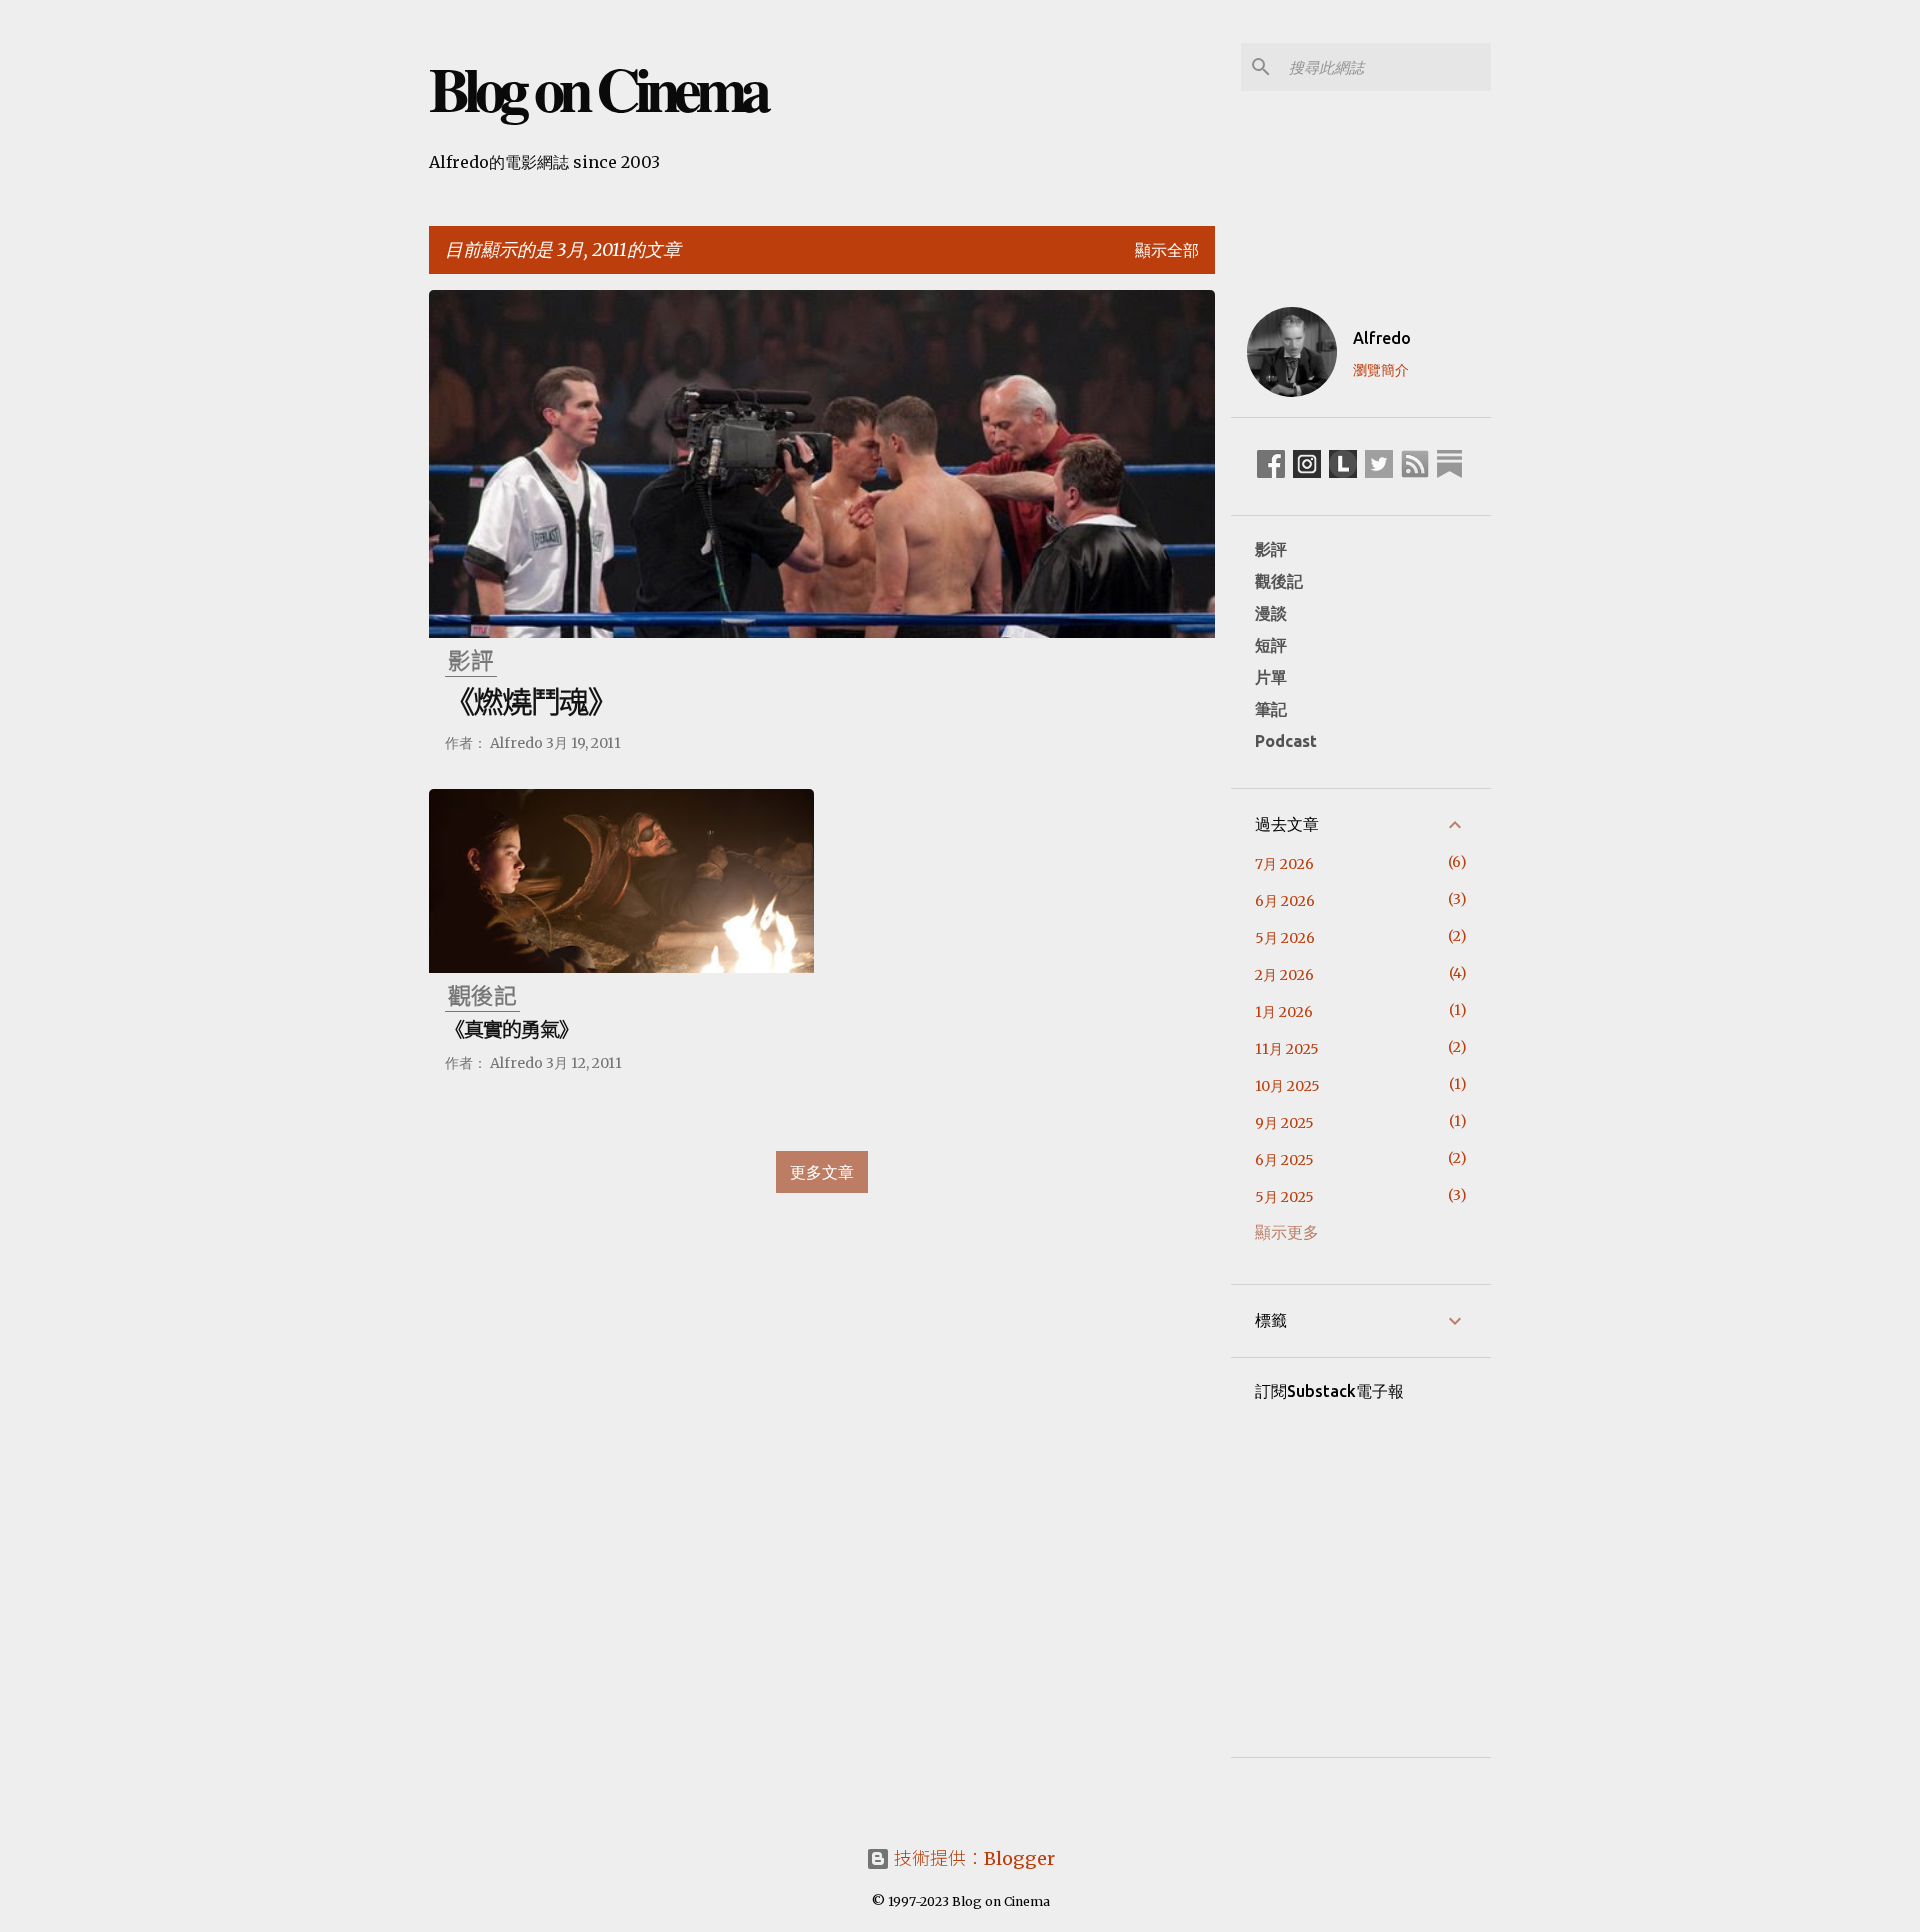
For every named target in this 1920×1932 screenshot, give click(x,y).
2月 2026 (1284, 975)
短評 (1271, 645)
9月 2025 (1284, 1123)
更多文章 (822, 1172)
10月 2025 (1287, 1086)
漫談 (1271, 613)
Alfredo (1382, 338)
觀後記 (1279, 581)
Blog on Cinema (597, 88)
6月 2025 (1284, 1160)
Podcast (1286, 741)
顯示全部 (1167, 250)
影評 (1271, 549)
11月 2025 (1287, 1049)
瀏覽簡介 (1381, 370)
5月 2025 (1284, 1197)
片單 (1271, 677)
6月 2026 (1285, 901)
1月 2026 (1284, 1012)
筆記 (1271, 709)
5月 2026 (1285, 938)
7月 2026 (1284, 864)
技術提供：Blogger (972, 1858)
